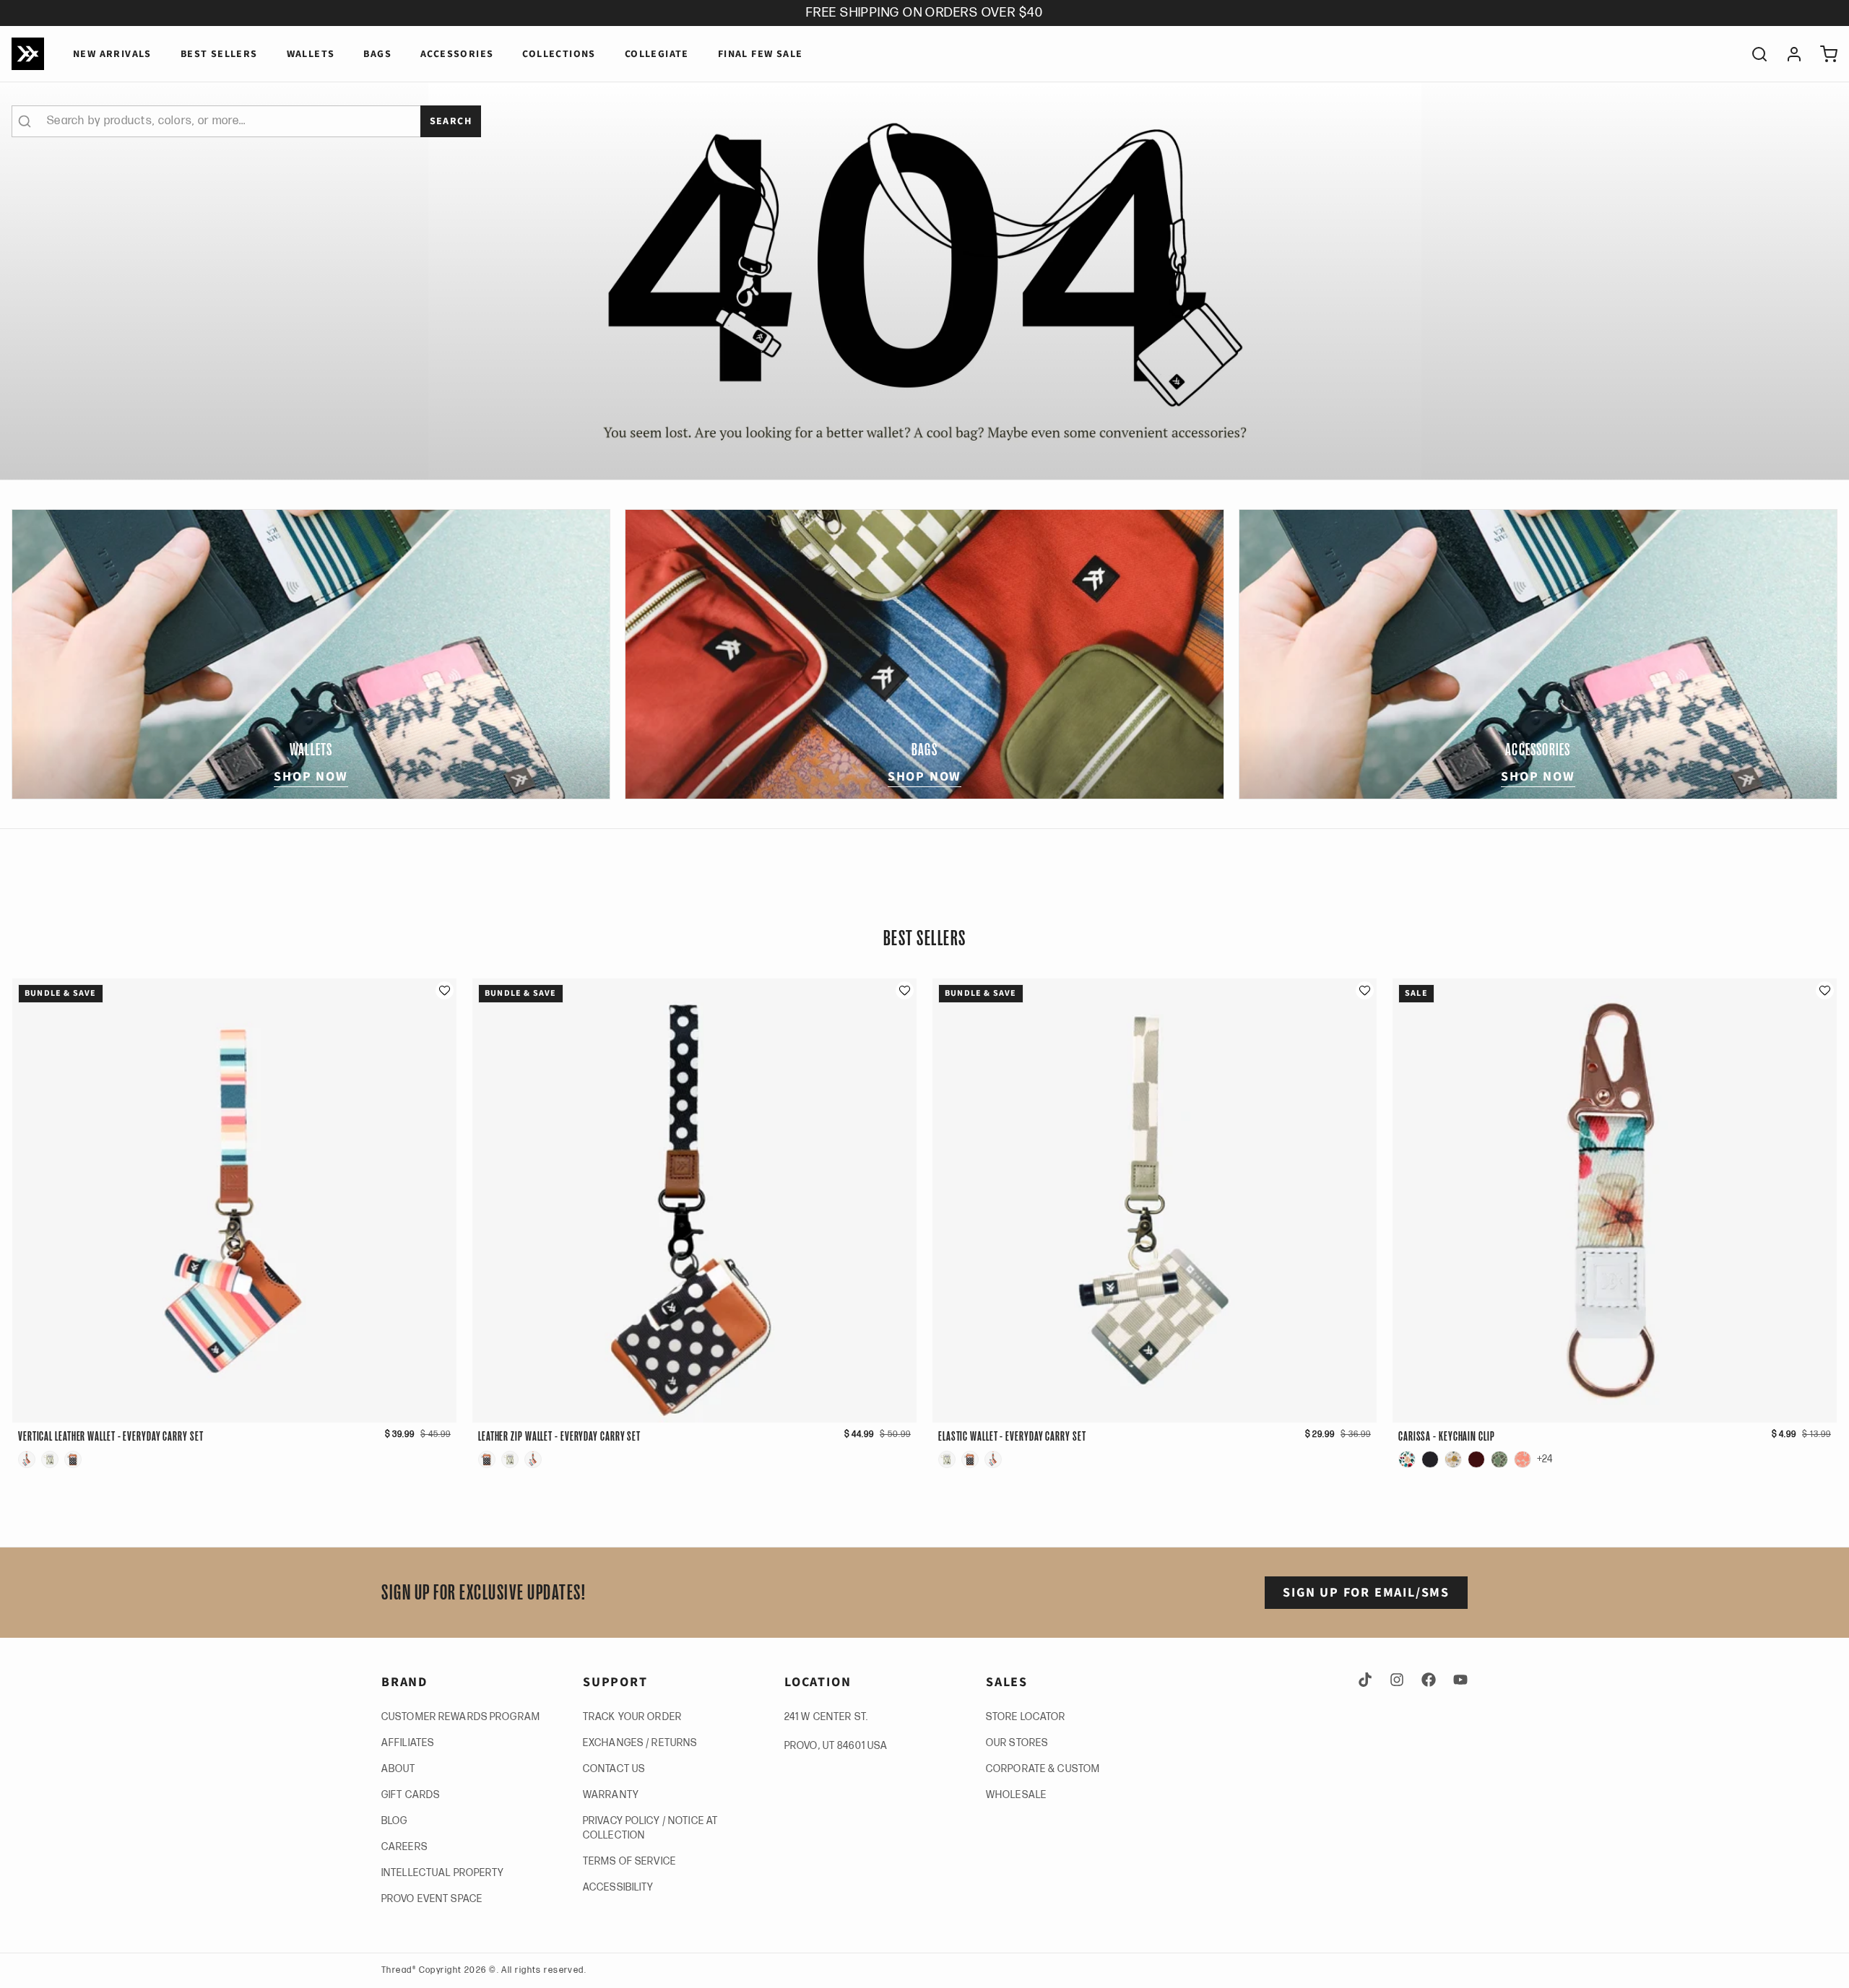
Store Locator (1026, 1717)
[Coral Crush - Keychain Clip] (1523, 1459)
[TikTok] (1368, 1680)
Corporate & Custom (1043, 1769)
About (399, 1769)
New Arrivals (112, 54)
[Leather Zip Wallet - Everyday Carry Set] (73, 1459)
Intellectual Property (443, 1873)
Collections (559, 54)
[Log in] (1788, 54)
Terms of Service (629, 1861)
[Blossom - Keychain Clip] (1453, 1459)
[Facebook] (1429, 1680)
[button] (445, 990)
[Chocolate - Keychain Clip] (1476, 1459)
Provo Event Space (432, 1899)
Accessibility (619, 1887)
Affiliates (408, 1743)
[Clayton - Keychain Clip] (1499, 1459)
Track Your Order (632, 1717)
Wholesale (1016, 1795)
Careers (404, 1847)
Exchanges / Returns (640, 1743)
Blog (394, 1821)
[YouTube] (1458, 1680)
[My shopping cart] (1823, 54)
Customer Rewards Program (461, 1717)
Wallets (311, 54)
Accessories (457, 54)
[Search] (1754, 54)
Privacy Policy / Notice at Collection (650, 1828)
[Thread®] (28, 54)
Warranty (611, 1795)
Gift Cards (411, 1795)
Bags (377, 54)
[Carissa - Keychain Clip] (1407, 1459)
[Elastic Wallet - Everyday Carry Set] (50, 1459)
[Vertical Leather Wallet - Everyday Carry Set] (27, 1459)
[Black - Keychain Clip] (1430, 1459)
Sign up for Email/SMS (1366, 1593)
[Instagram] (1397, 1680)
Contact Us (614, 1769)
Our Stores (1017, 1743)
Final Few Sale (761, 54)
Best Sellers (219, 54)
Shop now (311, 777)
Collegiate (657, 54)
